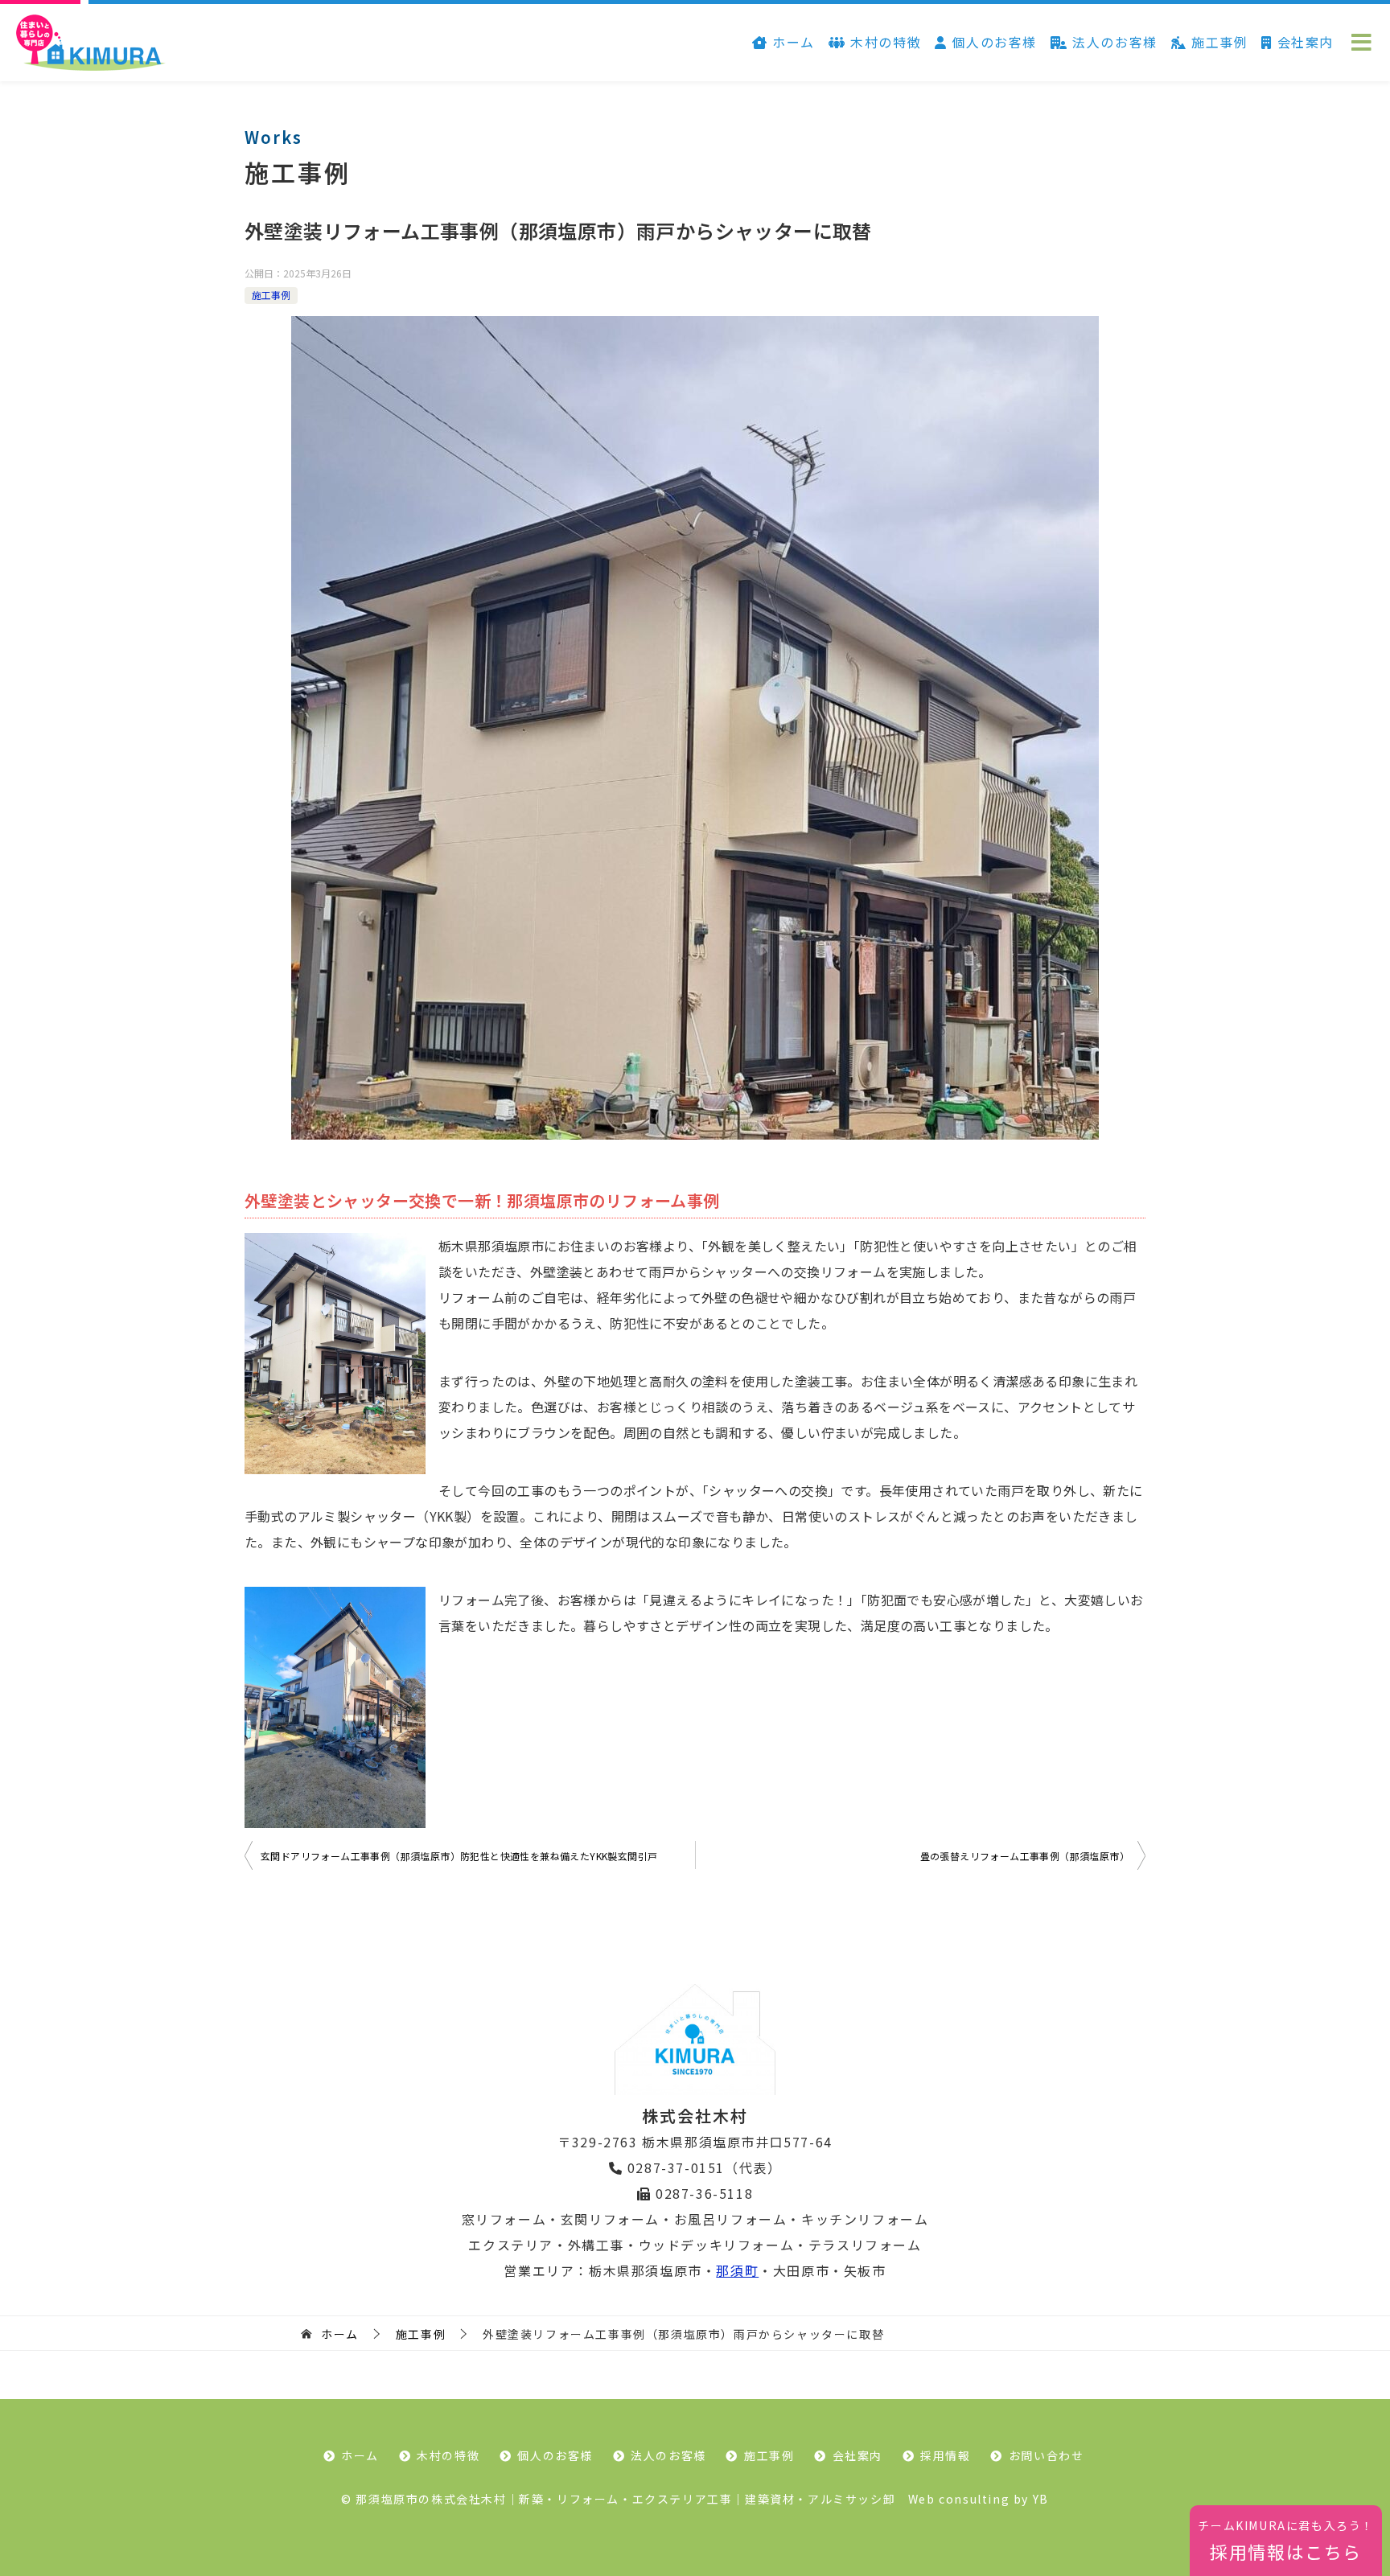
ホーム (792, 42)
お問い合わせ (1047, 2455)
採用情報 (945, 2455)
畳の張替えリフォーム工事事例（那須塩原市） (1025, 1856)
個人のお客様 (992, 42)
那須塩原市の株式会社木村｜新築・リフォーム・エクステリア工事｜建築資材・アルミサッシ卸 (625, 2499)
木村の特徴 (884, 42)
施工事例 (1217, 42)
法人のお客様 (1113, 42)
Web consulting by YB (979, 2499)
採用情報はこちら (1286, 2541)
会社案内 (1303, 42)
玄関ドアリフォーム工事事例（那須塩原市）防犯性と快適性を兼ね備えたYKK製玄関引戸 (464, 1856)
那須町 (737, 2270)
